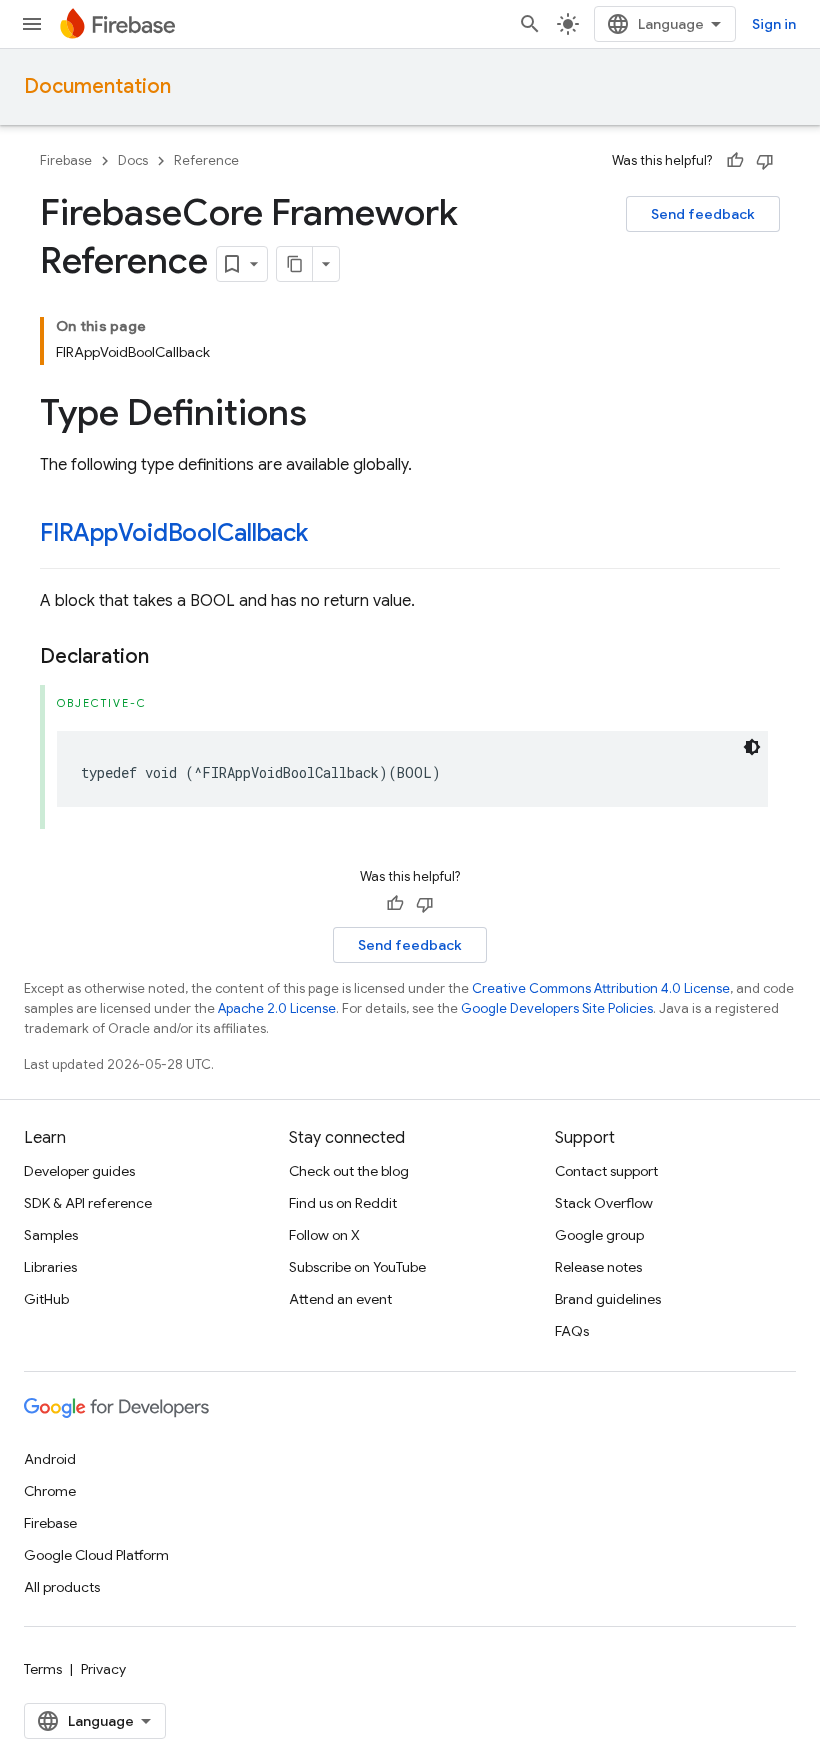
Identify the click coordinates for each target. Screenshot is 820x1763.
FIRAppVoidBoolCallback (174, 533)
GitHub (46, 1299)
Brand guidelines (608, 1299)
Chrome (50, 1491)
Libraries (50, 1267)
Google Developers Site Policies (557, 1008)
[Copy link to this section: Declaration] (169, 657)
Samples (51, 1235)
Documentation (97, 86)
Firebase (66, 160)
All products (62, 1587)
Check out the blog (349, 1171)
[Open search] (530, 24)
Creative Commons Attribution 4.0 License (601, 988)
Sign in (774, 24)
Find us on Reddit (343, 1203)
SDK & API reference (88, 1203)
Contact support (606, 1171)
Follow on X (324, 1235)
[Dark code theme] (752, 747)
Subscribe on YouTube (357, 1267)
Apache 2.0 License (277, 1008)
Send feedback (703, 214)
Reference (206, 160)
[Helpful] (735, 161)
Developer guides (79, 1171)
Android (50, 1459)
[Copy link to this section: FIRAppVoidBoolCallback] (328, 535)
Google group (599, 1235)
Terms (43, 1669)
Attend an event (340, 1299)
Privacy (103, 1669)
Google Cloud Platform (96, 1555)
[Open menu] (32, 24)
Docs (133, 160)
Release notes (598, 1267)
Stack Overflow (604, 1203)
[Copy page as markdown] (295, 264)
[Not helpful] (765, 161)
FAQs (572, 1331)
